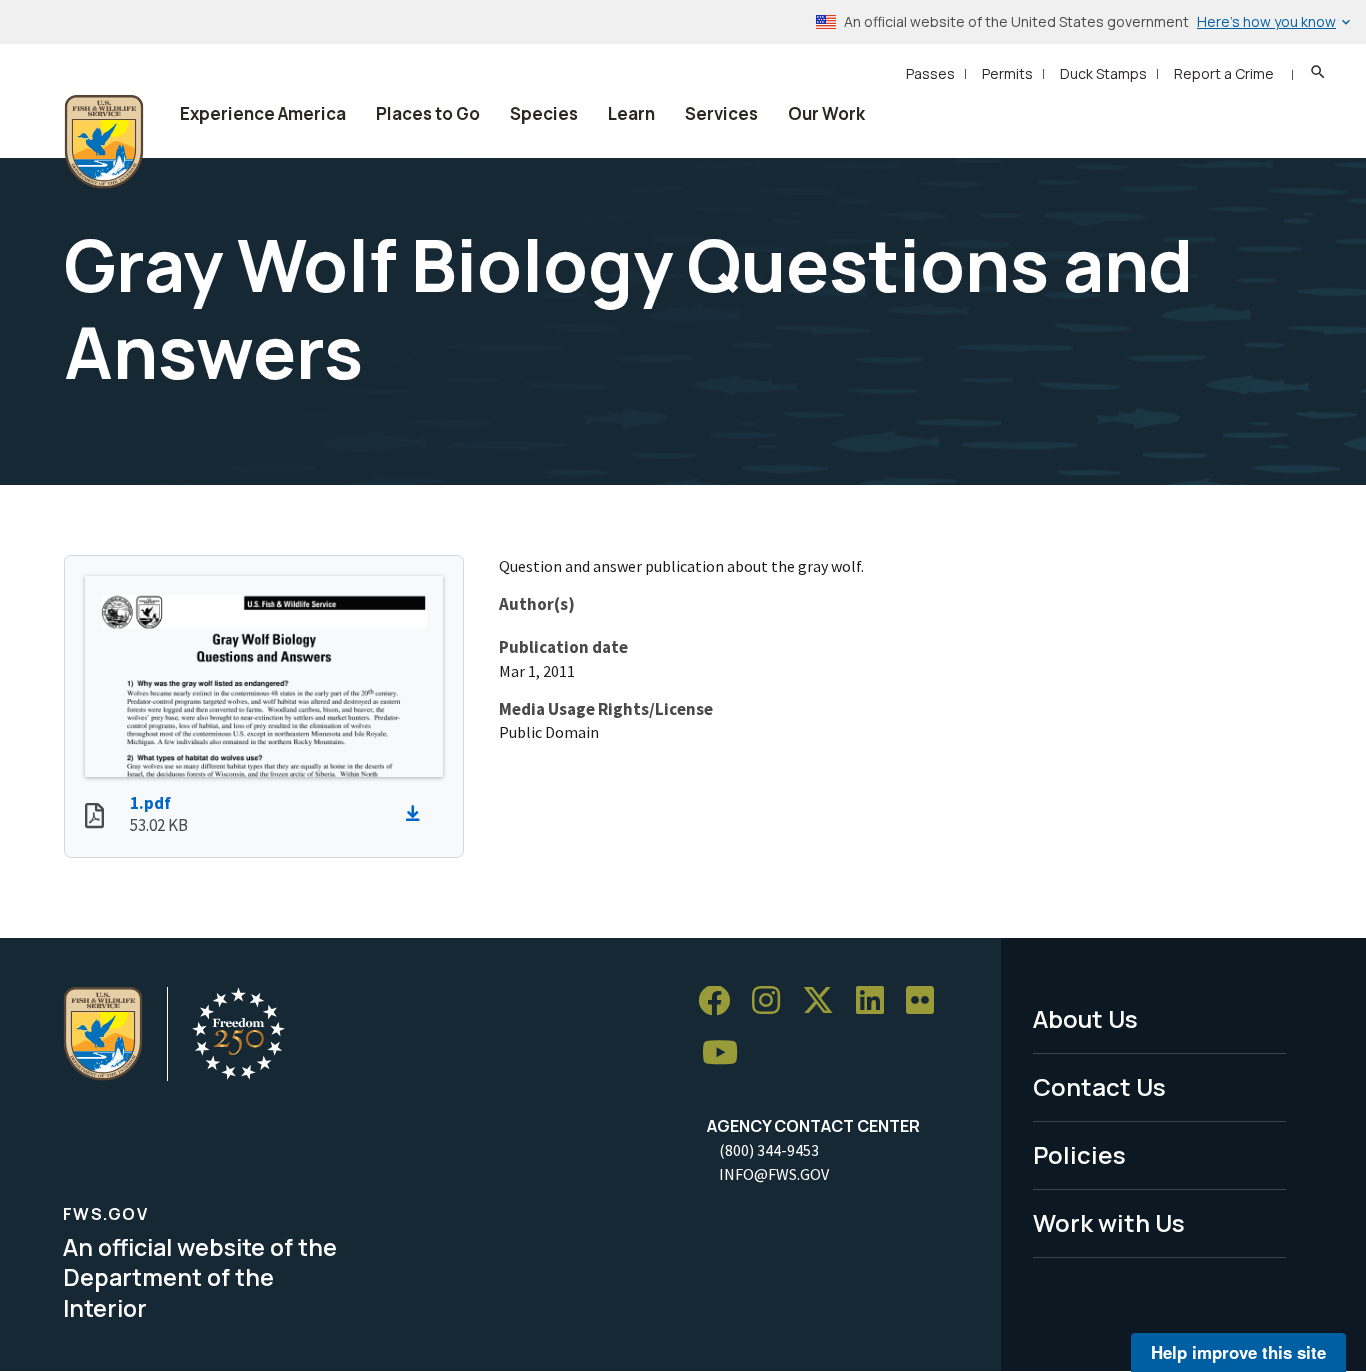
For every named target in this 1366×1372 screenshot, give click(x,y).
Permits (1007, 73)
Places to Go (428, 113)
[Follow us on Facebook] (721, 1001)
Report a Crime (1224, 73)
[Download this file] (418, 814)
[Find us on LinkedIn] (877, 1001)
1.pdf (150, 803)
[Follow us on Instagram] (773, 1001)
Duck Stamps (1103, 73)
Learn (631, 113)
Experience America (263, 113)
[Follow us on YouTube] (727, 1053)
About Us (1085, 1018)
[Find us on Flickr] (927, 1001)
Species (544, 113)
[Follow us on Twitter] (825, 1001)
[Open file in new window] (94, 818)
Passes (930, 73)
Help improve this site (1238, 1352)
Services (721, 113)
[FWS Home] (104, 142)
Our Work (826, 113)
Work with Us (1109, 1222)
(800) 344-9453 (769, 1150)
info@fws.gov (774, 1174)
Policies (1079, 1154)
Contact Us (1099, 1086)
